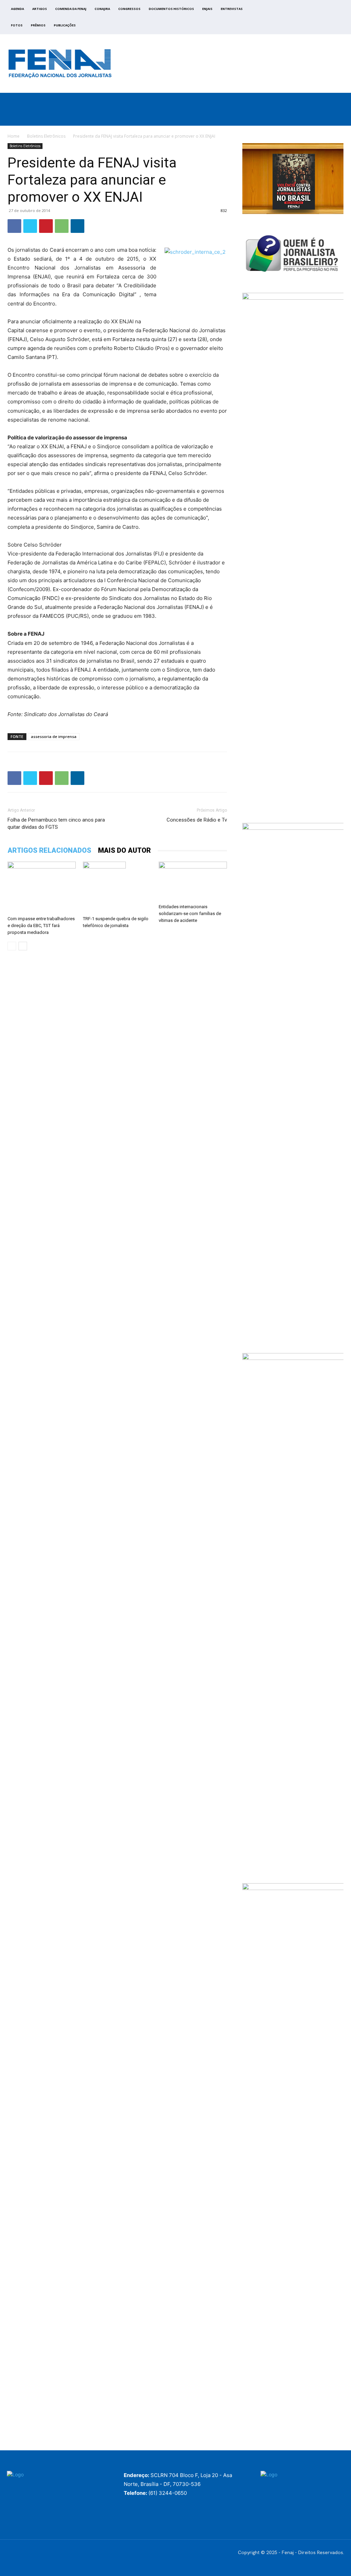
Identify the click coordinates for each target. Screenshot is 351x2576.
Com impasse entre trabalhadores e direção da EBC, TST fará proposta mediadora (41, 926)
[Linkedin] (77, 226)
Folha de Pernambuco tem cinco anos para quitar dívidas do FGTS (56, 823)
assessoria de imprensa (54, 736)
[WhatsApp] (62, 226)
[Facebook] (296, 19)
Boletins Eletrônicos (46, 136)
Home (14, 136)
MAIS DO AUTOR (124, 850)
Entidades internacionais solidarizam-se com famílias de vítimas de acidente (190, 914)
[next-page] (23, 946)
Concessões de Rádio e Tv (197, 820)
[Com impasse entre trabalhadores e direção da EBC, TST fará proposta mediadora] (42, 887)
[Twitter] (312, 19)
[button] (329, 117)
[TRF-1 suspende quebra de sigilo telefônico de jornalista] (117, 887)
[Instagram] (304, 19)
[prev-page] (12, 946)
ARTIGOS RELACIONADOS (49, 850)
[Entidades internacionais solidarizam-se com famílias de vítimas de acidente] (193, 881)
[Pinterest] (46, 226)
